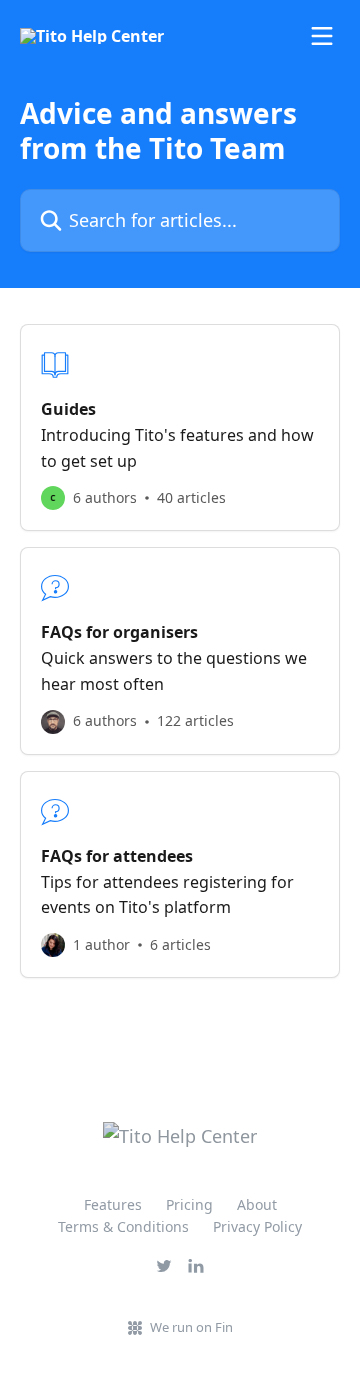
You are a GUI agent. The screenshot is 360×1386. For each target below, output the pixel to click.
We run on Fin (191, 1327)
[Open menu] (322, 36)
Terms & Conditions (123, 1226)
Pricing (189, 1204)
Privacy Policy (257, 1226)
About (257, 1204)
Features (113, 1204)
